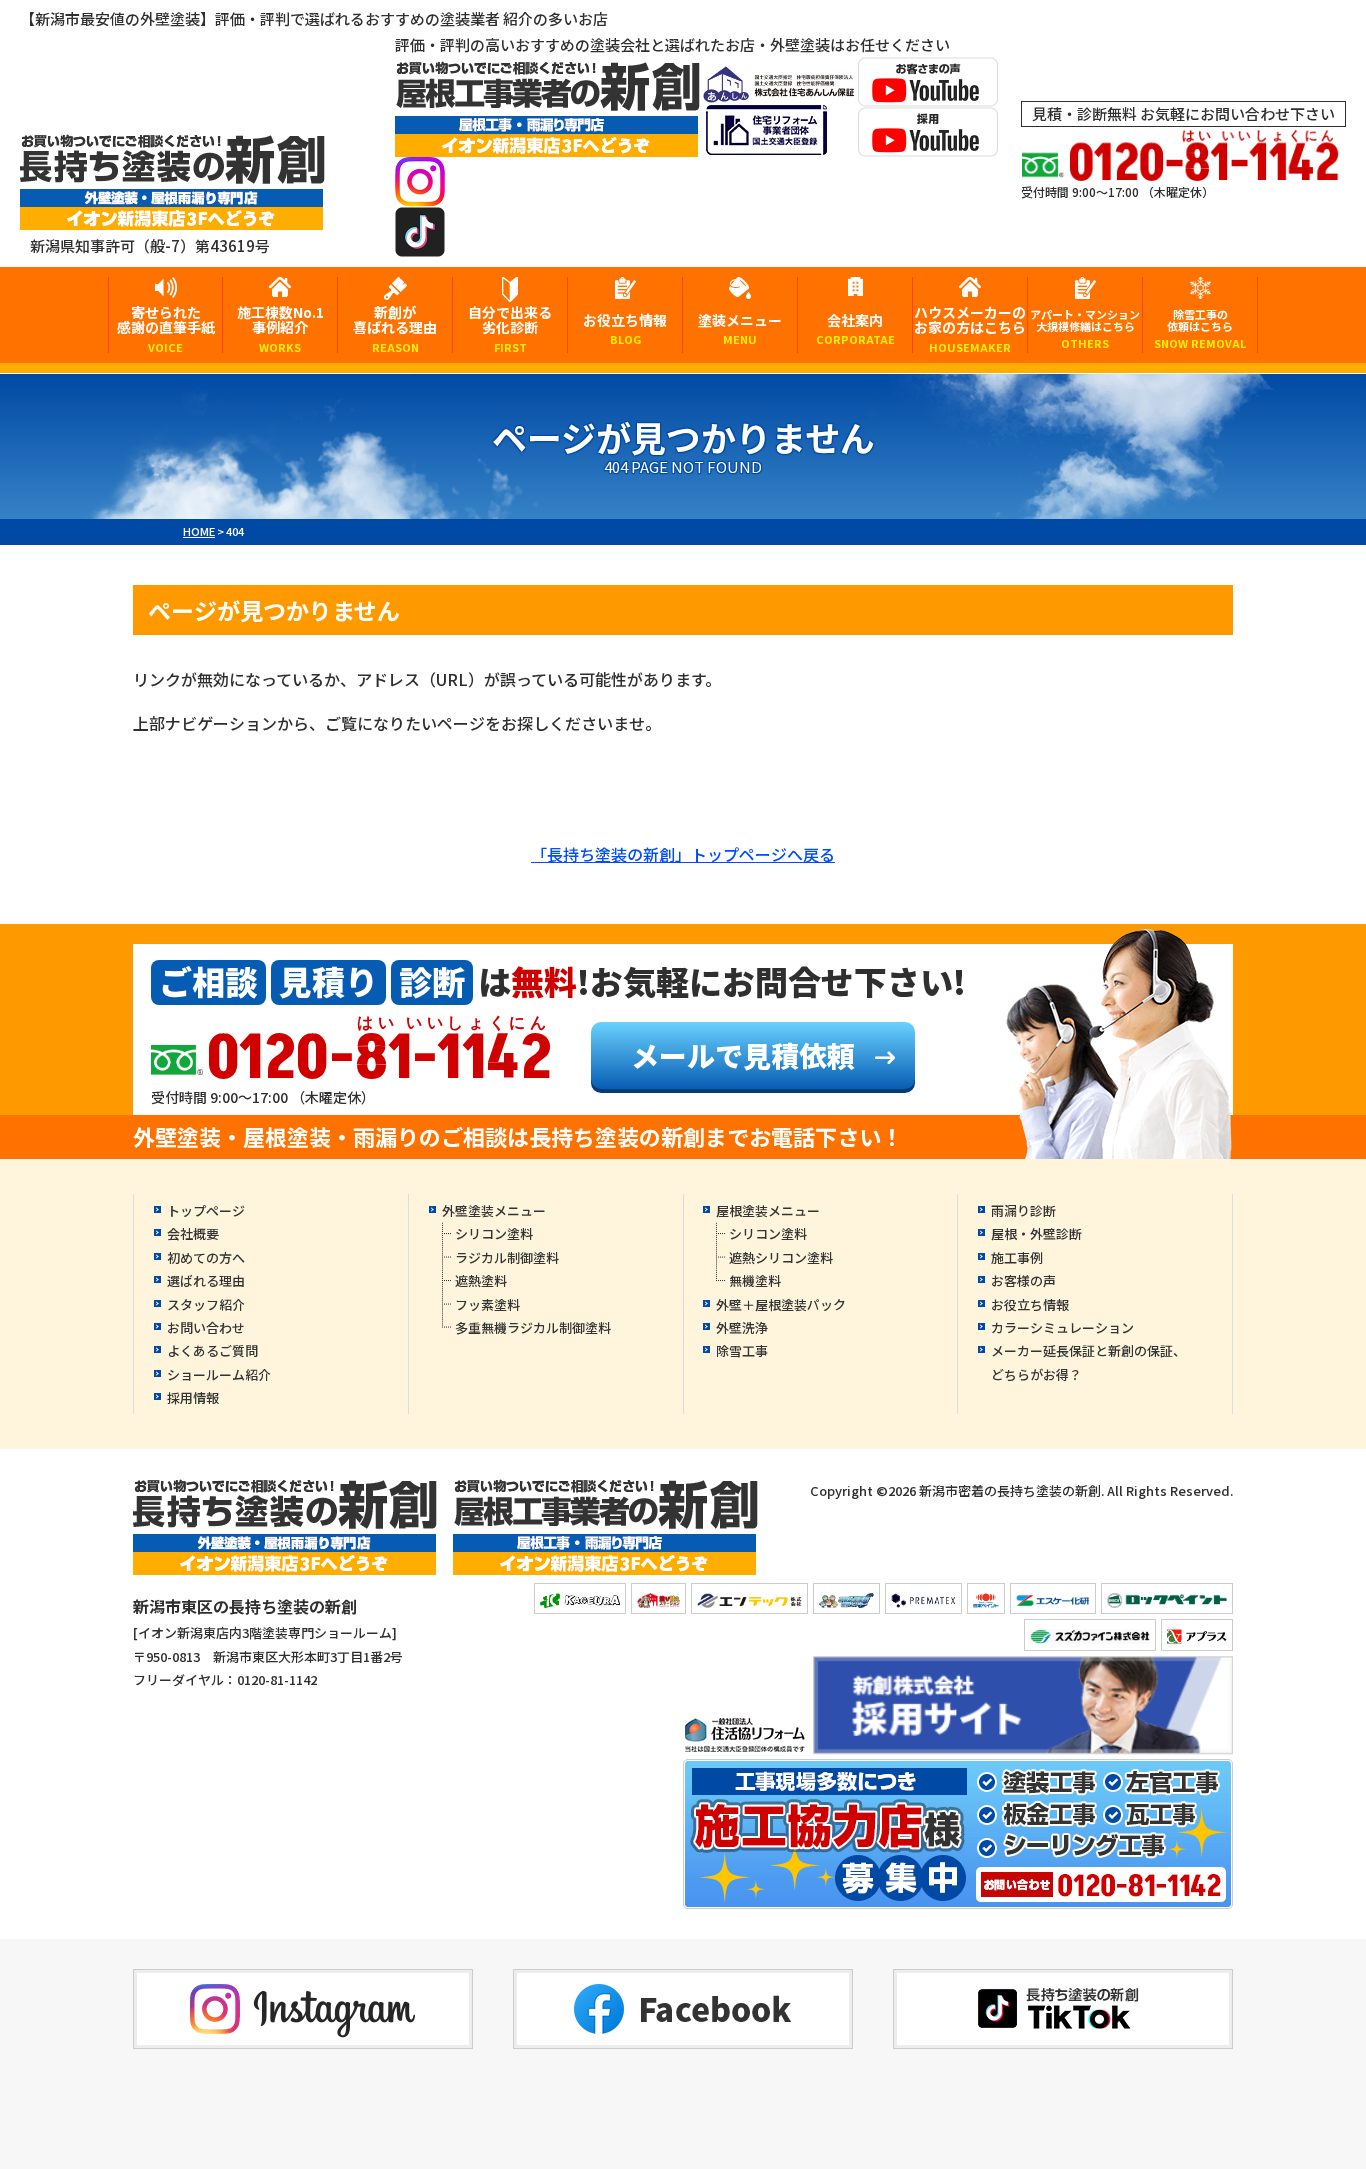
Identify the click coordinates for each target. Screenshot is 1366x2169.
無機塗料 (755, 1280)
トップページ (206, 1210)
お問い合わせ (206, 1327)
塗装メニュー (740, 328)
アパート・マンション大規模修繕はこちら (1085, 328)
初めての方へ (206, 1257)
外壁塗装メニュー (494, 1210)
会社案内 (855, 328)
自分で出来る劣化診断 (510, 327)
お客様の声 (1023, 1280)
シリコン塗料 (494, 1233)
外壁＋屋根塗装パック (781, 1304)
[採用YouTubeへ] (928, 143)
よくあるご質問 (212, 1350)
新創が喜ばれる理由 (395, 327)
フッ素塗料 (487, 1304)
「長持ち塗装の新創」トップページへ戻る (683, 854)
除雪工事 (742, 1350)
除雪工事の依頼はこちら (1200, 328)
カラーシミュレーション (1062, 1327)
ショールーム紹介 (219, 1374)
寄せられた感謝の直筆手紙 (166, 327)
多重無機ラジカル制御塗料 (533, 1327)
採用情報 (193, 1397)
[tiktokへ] (420, 243)
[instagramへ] (420, 193)
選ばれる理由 (206, 1280)
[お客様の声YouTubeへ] (928, 93)
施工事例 (1017, 1257)
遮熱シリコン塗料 (781, 1257)
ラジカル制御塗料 (507, 1257)
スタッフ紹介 (206, 1304)
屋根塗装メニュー (768, 1210)
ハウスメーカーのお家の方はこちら (970, 327)
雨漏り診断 (1023, 1210)
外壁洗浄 (742, 1327)
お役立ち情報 (625, 328)
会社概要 (193, 1233)
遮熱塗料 (481, 1280)
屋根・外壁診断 (1036, 1233)
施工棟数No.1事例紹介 (280, 327)
